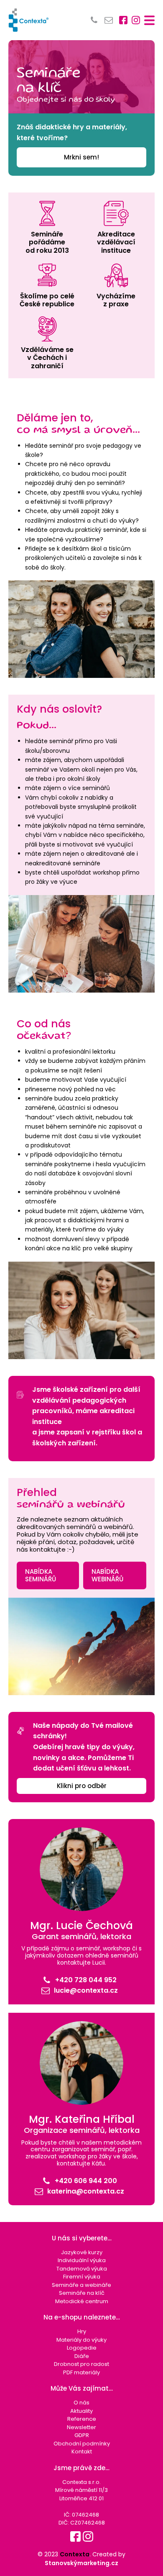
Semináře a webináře (81, 2285)
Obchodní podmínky (82, 2444)
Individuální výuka (82, 2260)
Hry (82, 2331)
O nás (81, 2403)
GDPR (82, 2435)
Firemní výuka (82, 2277)
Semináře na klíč (82, 2293)
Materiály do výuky (81, 2340)
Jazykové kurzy (82, 2252)
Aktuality (81, 2411)
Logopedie (82, 2348)
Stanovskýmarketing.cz (81, 2563)
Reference (82, 2419)
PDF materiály (81, 2372)
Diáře (82, 2356)
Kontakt (82, 2452)
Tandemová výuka (82, 2269)
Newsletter (81, 2427)
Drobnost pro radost (81, 2364)
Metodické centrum (82, 2301)
